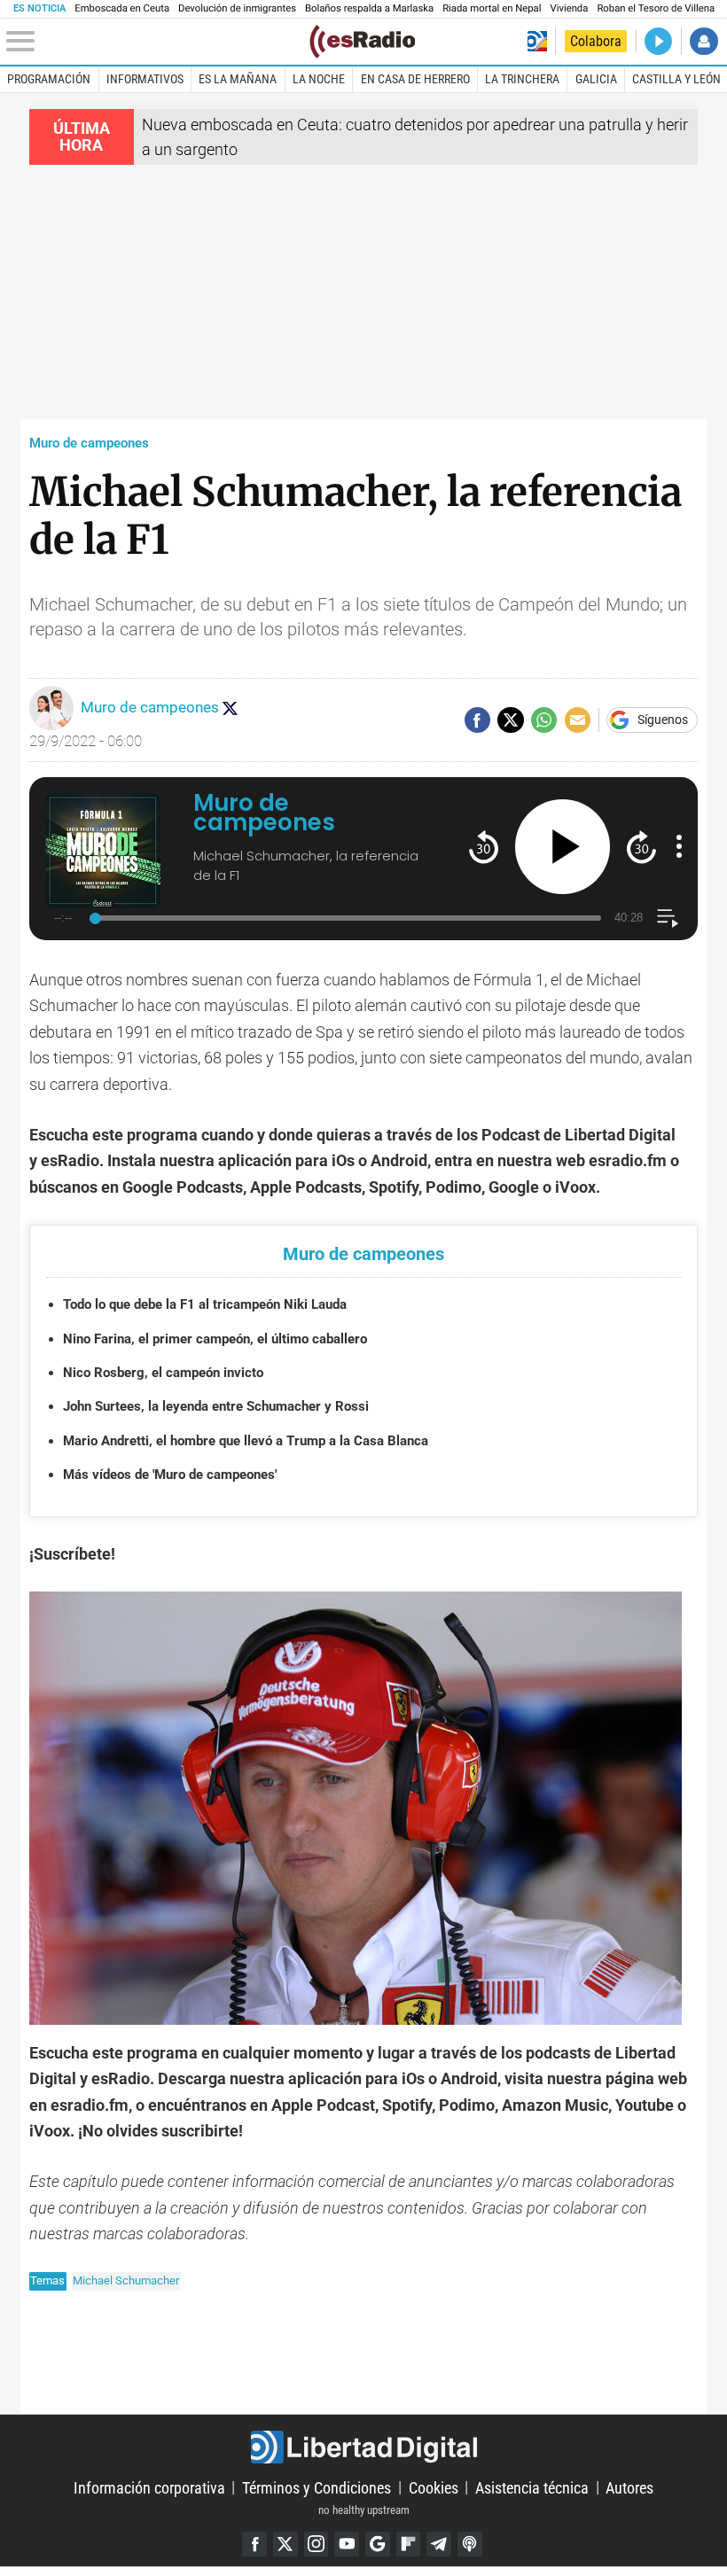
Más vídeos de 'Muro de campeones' (170, 1475)
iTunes (470, 2544)
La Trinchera (522, 79)
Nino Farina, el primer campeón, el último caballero (215, 1339)
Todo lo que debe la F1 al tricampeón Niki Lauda (205, 1304)
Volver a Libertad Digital (537, 41)
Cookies (434, 2487)
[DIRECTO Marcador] (658, 41)
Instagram (317, 2544)
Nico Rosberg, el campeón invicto (163, 1373)
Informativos (145, 79)
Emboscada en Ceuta (122, 8)
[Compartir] (477, 720)
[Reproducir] (563, 847)
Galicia (596, 79)
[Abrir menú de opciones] (679, 846)
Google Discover (378, 2544)
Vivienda (569, 8)
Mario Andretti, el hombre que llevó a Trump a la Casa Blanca (246, 1441)
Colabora (596, 41)
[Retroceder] (484, 847)
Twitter (285, 2544)
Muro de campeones (89, 443)
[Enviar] (544, 720)
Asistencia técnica (532, 2487)
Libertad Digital (363, 2447)
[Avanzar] (641, 847)
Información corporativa (149, 2487)
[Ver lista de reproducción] (667, 918)
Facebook (254, 2544)
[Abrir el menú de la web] (156, 42)
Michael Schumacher (126, 2280)
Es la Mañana (238, 79)
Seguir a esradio (230, 708)
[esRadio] (362, 42)
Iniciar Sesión (704, 41)
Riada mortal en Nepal (492, 8)
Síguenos (663, 720)
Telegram (439, 2544)
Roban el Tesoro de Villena (656, 8)
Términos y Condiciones (317, 2487)
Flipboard (409, 2544)
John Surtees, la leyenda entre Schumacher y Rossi (216, 1406)
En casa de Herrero (415, 79)
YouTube (347, 2544)
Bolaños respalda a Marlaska (369, 8)
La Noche (319, 79)
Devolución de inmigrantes (237, 8)
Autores (629, 2487)
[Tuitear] (510, 720)
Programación (49, 79)
